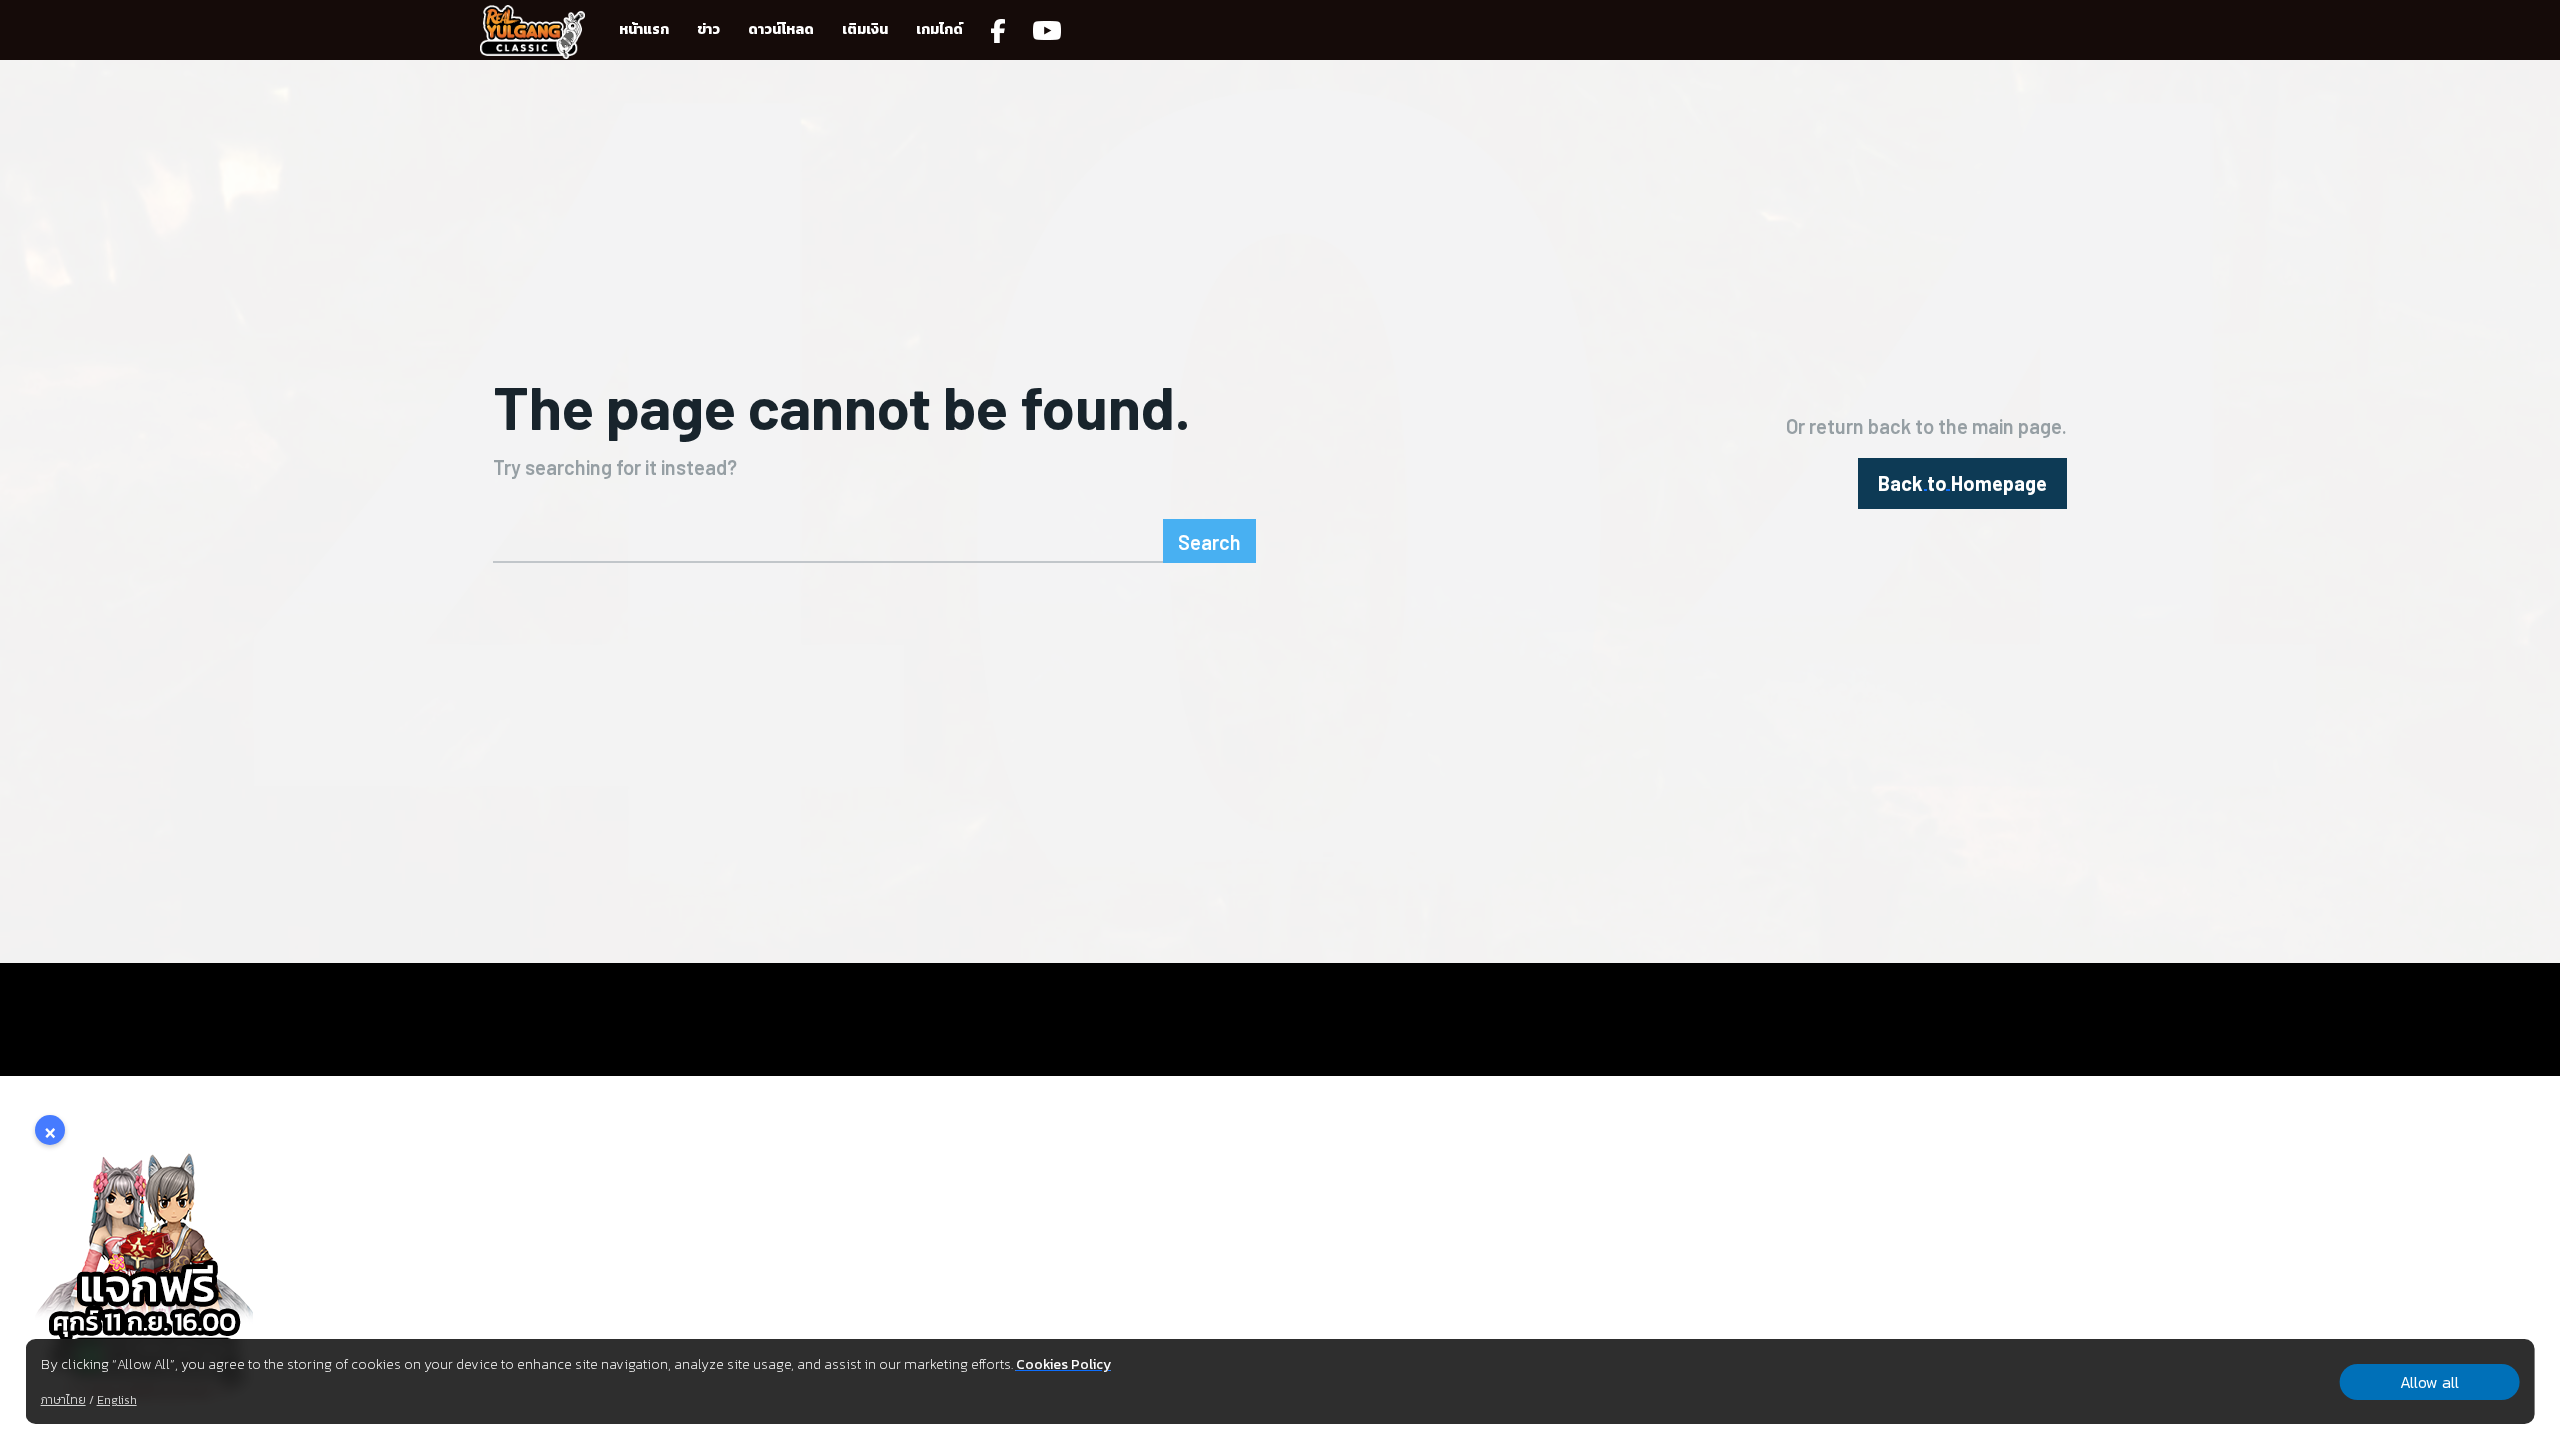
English (117, 1400)
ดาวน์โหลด (781, 29)
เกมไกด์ (939, 29)
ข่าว (708, 29)
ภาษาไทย (63, 1400)
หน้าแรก (644, 29)
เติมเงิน (865, 29)
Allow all (2429, 1382)
